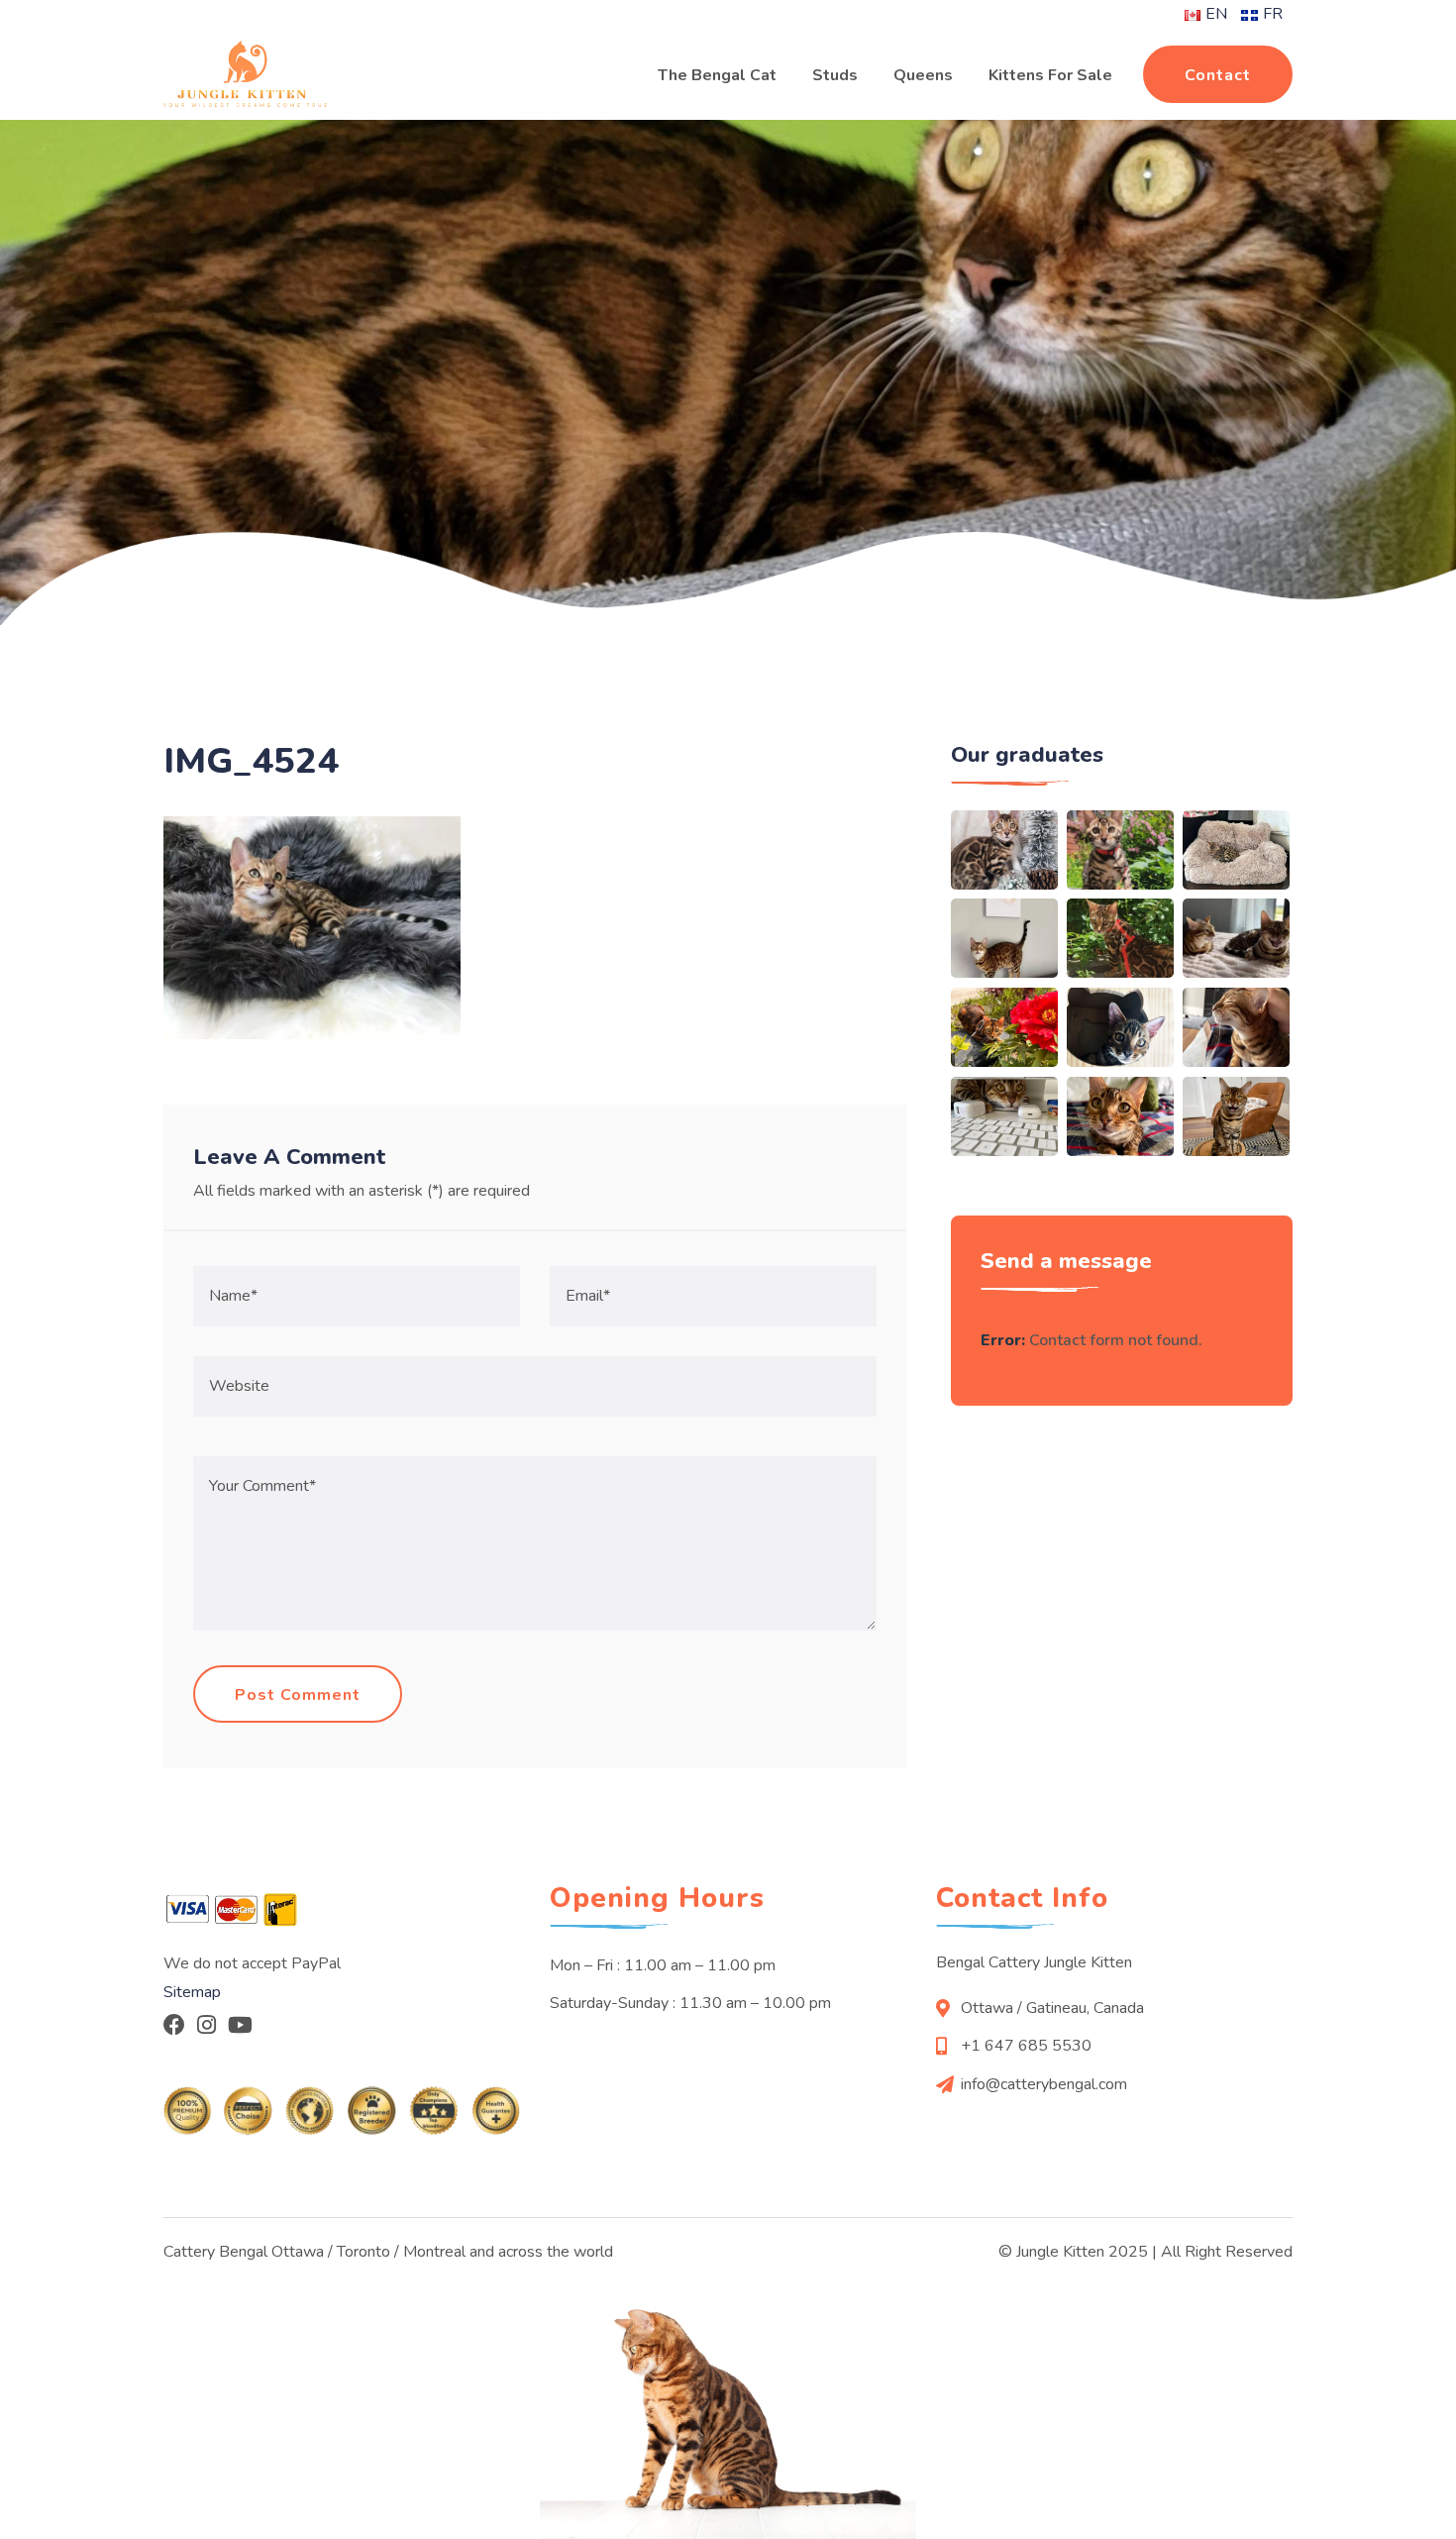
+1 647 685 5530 (1026, 2046)
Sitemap (192, 1992)
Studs (835, 75)
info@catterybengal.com (1044, 2084)
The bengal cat (717, 75)
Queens (923, 75)
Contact (1218, 75)
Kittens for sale (1050, 75)
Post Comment (298, 1695)
